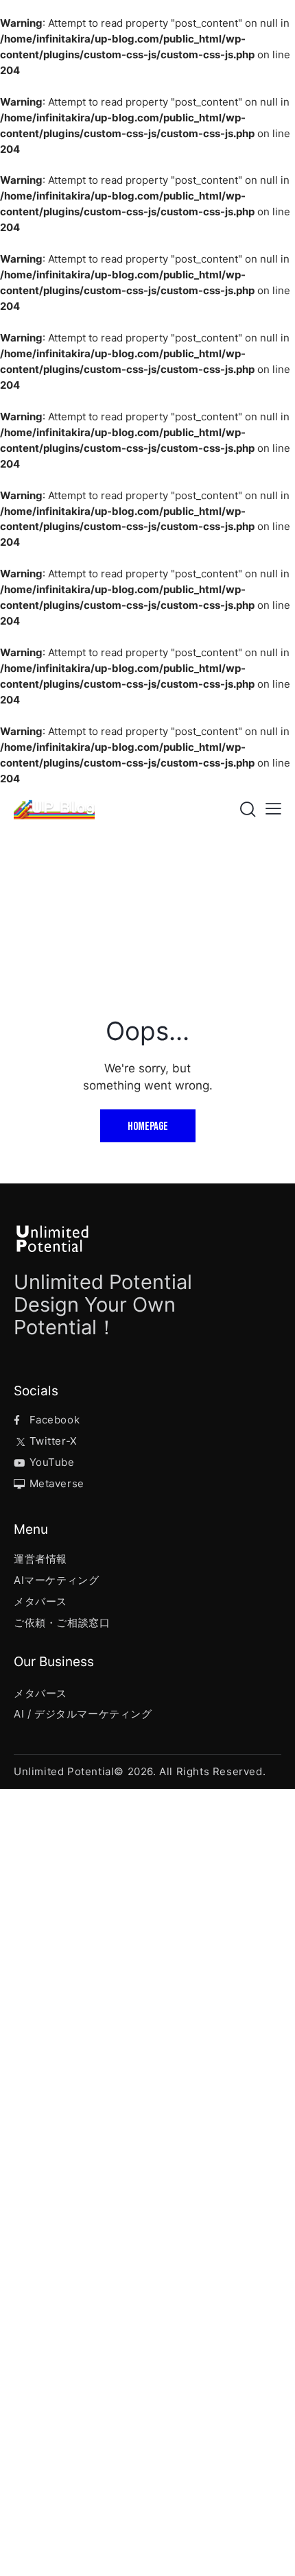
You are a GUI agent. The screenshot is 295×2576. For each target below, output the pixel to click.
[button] (273, 809)
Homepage (148, 1127)
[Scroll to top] (272, 2553)
